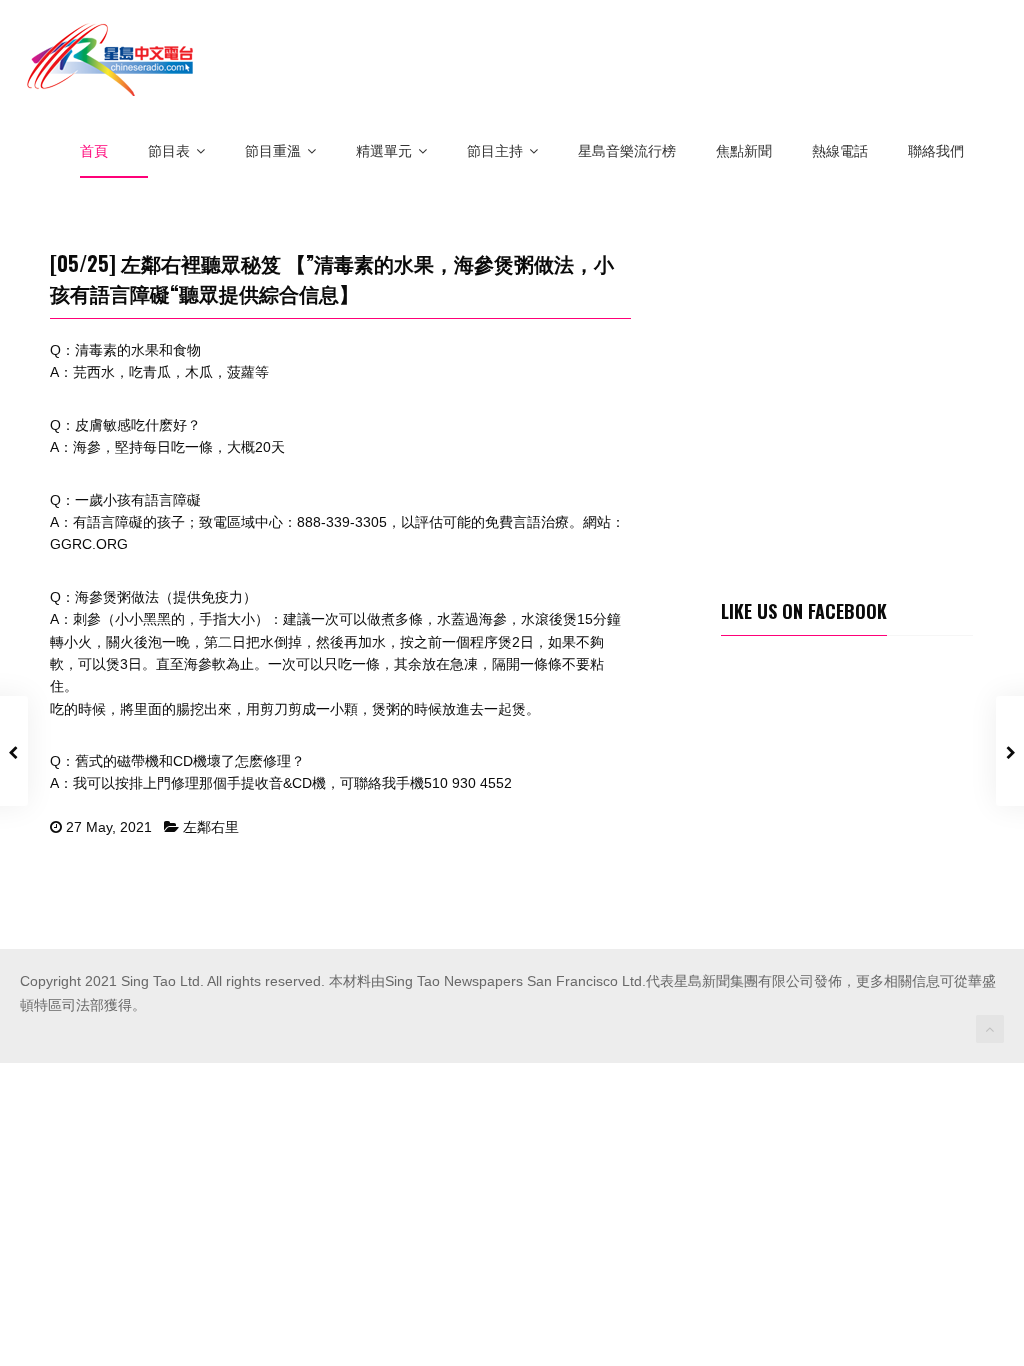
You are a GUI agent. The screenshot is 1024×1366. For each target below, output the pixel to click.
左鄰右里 (211, 827)
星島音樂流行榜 (627, 151)
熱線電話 (840, 151)
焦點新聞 (744, 151)
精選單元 (384, 151)
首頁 (94, 151)
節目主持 (495, 151)
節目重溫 (273, 151)
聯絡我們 (936, 151)
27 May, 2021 (109, 827)
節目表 (169, 151)
